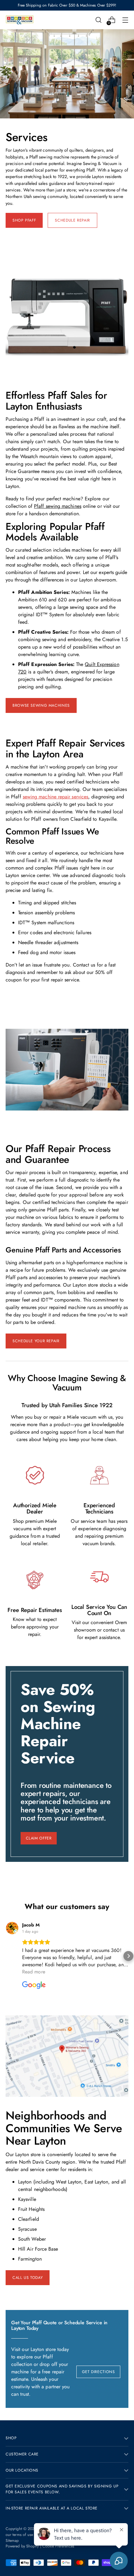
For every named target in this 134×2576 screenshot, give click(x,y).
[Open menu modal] (125, 20)
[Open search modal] (98, 20)
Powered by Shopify (22, 2546)
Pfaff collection (32, 2360)
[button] (6, 1956)
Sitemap (12, 2541)
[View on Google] (12, 1928)
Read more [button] (34, 1972)
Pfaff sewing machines (58, 506)
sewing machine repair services (55, 797)
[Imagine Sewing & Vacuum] (20, 20)
